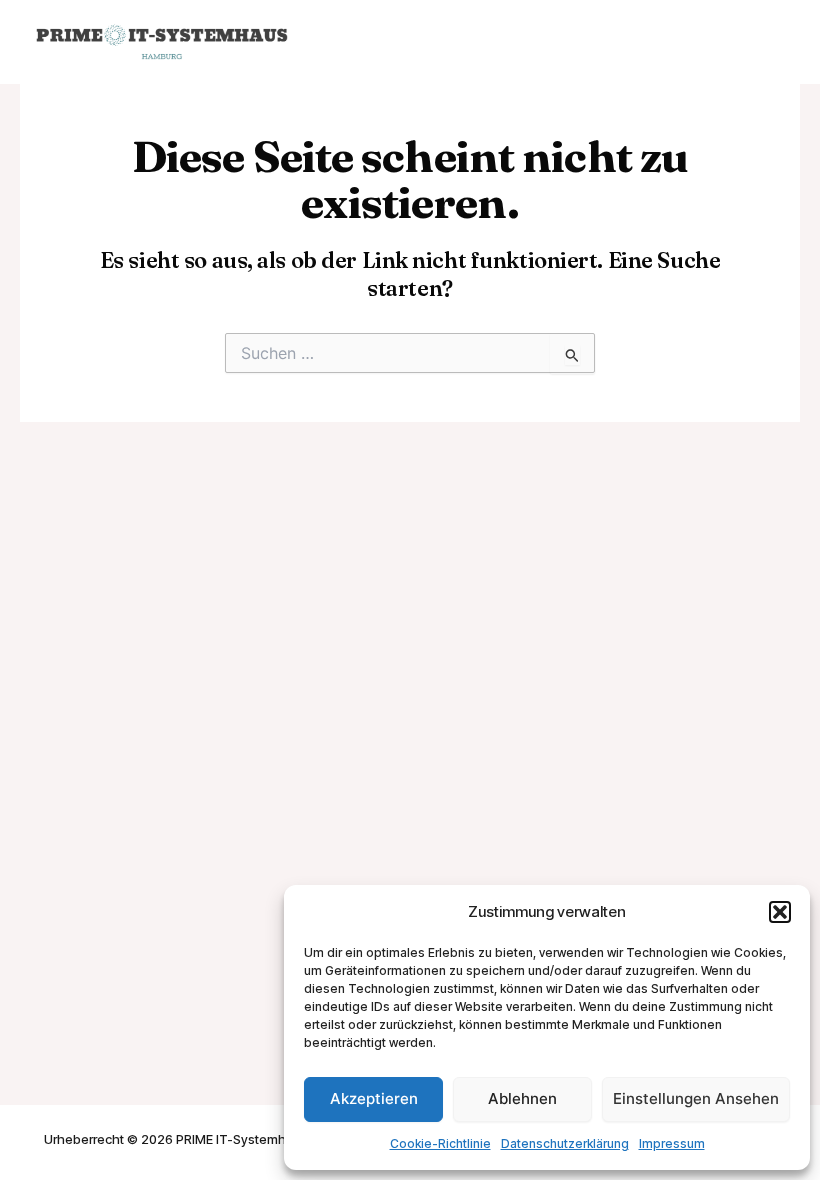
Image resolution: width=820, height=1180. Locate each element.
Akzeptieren (374, 1098)
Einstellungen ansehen (696, 1098)
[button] (780, 912)
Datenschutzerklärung (565, 1143)
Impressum (672, 1143)
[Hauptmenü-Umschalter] (766, 42)
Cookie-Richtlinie (440, 1143)
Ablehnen (522, 1098)
